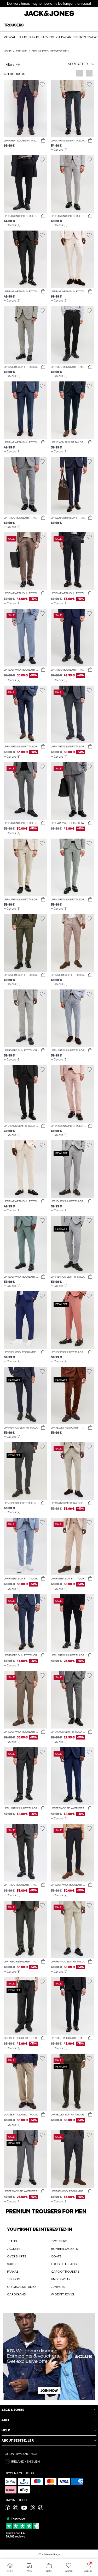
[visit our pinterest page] (32, 2509)
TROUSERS (59, 2241)
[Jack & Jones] (49, 15)
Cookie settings (49, 2554)
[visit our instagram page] (16, 2509)
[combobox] (73, 64)
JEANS (12, 2241)
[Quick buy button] (43, 141)
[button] (25, 108)
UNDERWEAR (61, 2279)
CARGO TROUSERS (65, 2272)
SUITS (11, 2264)
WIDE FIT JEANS (62, 2294)
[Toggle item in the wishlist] (42, 84)
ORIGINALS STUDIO (21, 2287)
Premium (22, 51)
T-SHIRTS (14, 2279)
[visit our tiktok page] (41, 2509)
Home (8, 51)
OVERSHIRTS (17, 2256)
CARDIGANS (16, 2294)
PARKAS (13, 2272)
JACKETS (14, 2249)
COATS (56, 2256)
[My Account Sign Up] (49, 2356)
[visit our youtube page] (24, 2509)
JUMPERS (58, 2287)
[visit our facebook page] (7, 2509)
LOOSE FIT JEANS (64, 2264)
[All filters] (25, 64)
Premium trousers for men (50, 51)
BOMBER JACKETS (64, 2249)
